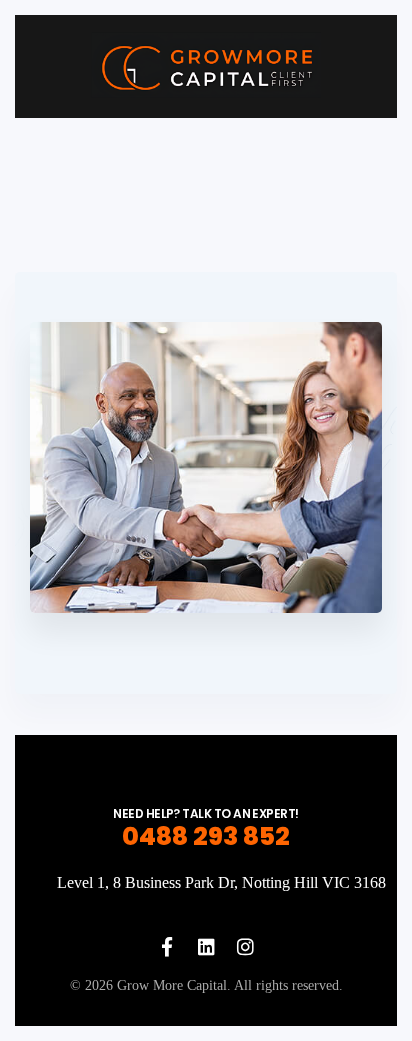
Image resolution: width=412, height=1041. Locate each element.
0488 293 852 (206, 836)
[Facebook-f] (167, 946)
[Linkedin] (206, 946)
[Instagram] (245, 946)
